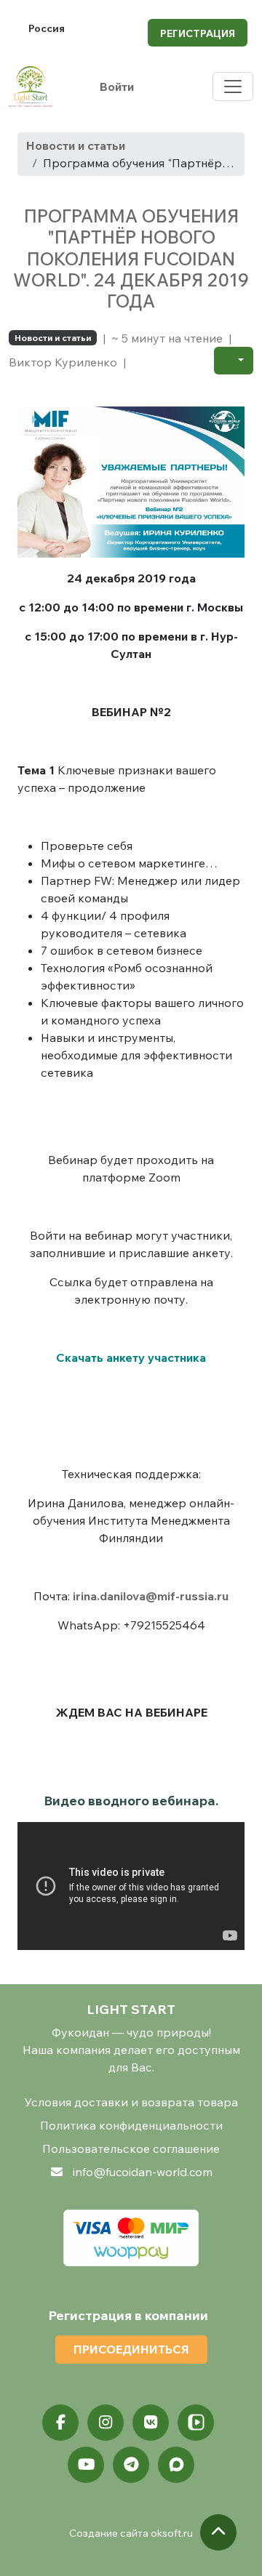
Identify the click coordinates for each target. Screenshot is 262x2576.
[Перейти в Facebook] (60, 2423)
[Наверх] (218, 2532)
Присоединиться (131, 2349)
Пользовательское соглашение (131, 2148)
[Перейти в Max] (176, 2465)
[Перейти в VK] (151, 2423)
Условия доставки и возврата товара (131, 2102)
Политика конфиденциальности (131, 2125)
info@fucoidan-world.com (143, 2172)
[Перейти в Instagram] (106, 2423)
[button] (234, 361)
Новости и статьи (76, 145)
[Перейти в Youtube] (86, 2465)
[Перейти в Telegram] (131, 2465)
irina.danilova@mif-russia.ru (151, 1596)
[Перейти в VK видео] (196, 2423)
